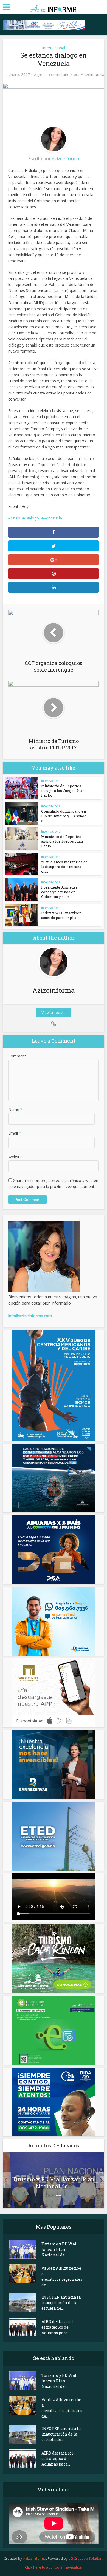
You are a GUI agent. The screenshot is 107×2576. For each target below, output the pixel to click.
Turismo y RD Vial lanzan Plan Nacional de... (54, 2183)
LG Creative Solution (85, 2558)
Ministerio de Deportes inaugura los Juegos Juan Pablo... (63, 791)
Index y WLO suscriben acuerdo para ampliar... (61, 915)
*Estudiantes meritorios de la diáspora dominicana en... (64, 867)
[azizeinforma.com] (54, 6)
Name (15, 1109)
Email (15, 1133)
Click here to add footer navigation (54, 2567)
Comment (17, 1056)
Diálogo (32, 518)
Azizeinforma (93, 75)
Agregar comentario (52, 75)
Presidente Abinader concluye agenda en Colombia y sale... (59, 892)
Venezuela (53, 518)
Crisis (15, 518)
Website (15, 1157)
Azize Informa (35, 2558)
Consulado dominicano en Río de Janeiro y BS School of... (64, 816)
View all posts (54, 1012)
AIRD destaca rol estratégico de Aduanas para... (57, 2327)
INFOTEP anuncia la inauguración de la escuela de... (61, 2303)
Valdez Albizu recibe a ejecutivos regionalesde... (62, 2276)
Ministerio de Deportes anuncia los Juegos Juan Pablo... (62, 841)
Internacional (54, 48)
